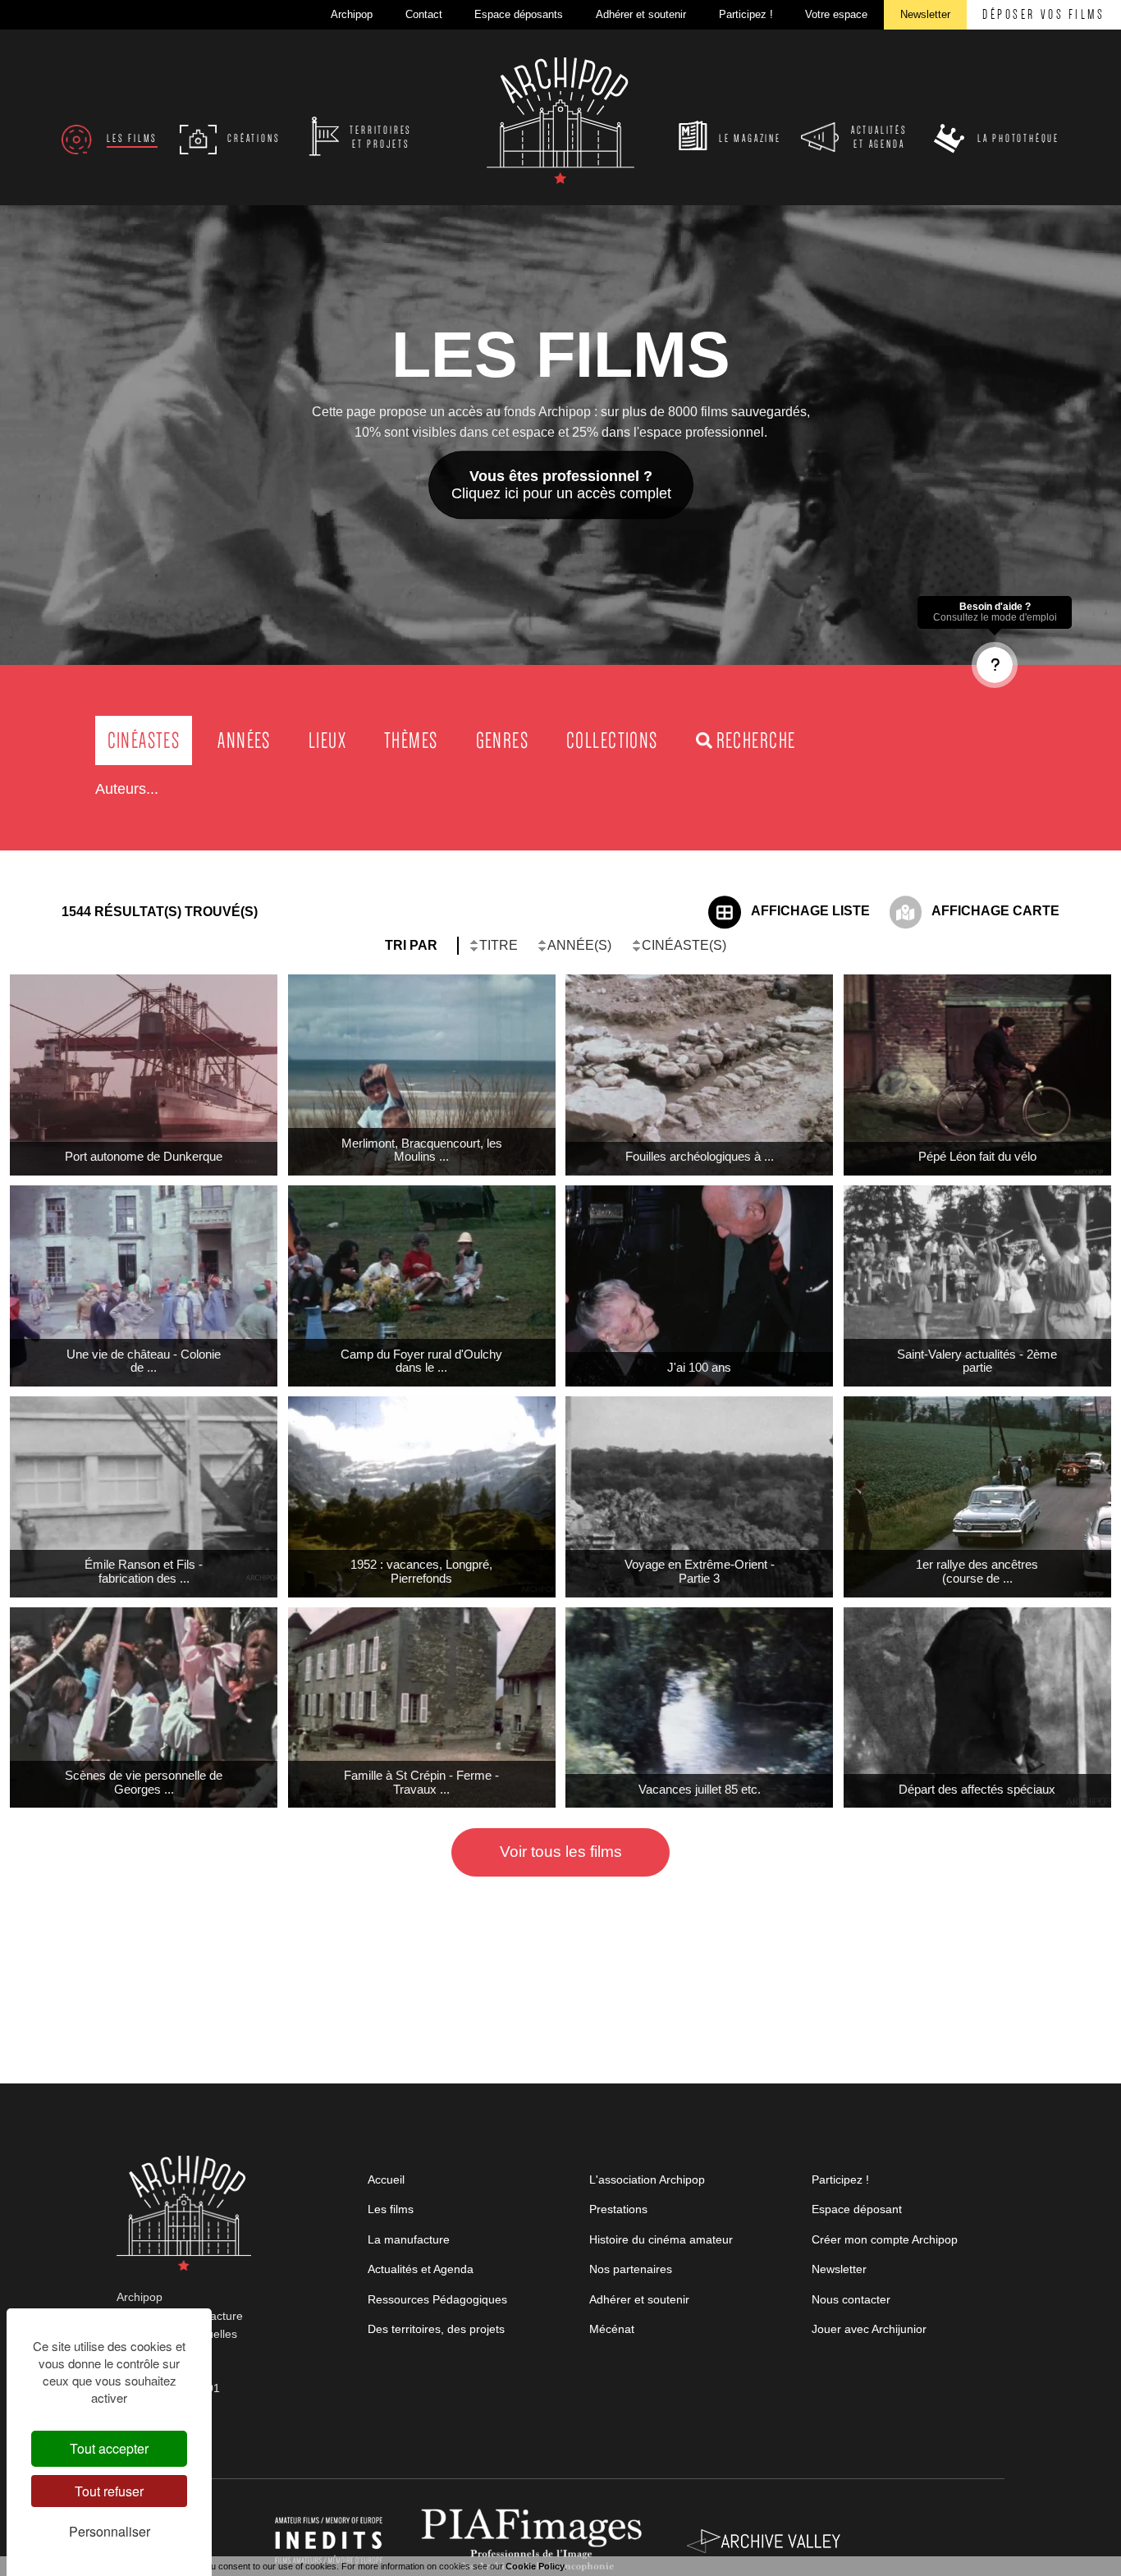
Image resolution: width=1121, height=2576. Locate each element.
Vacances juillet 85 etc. (700, 1789)
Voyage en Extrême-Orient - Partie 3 (700, 1571)
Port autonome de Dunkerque (144, 1156)
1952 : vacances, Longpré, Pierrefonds (421, 1571)
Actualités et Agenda (421, 2269)
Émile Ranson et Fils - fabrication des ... (144, 1571)
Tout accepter (109, 2448)
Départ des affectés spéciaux (977, 1789)
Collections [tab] (612, 740)
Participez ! (840, 2180)
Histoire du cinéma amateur (661, 2239)
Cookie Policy (535, 2566)
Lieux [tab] (327, 740)
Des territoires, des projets (436, 2329)
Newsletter (839, 2269)
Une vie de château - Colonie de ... (144, 1361)
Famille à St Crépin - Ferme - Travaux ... (421, 1782)
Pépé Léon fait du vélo (977, 1156)
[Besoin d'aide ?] (995, 665)
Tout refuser (109, 2491)
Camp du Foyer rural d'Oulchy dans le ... (421, 1361)
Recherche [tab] (756, 740)
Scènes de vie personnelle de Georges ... (144, 1782)
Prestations (618, 2209)
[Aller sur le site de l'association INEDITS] (330, 2540)
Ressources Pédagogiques (437, 2299)
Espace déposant (857, 2209)
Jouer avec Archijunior (869, 2329)
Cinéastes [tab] (144, 740)
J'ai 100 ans (699, 1367)
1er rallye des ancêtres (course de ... (977, 1571)
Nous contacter (851, 2299)
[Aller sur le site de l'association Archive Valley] (535, 2540)
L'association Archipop (647, 2180)
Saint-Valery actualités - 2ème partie (977, 1361)
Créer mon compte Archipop (885, 2239)
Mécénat (612, 2329)
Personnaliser (110, 2531)
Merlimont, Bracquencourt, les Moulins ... (422, 1150)
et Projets (381, 138)
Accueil (386, 2180)
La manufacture (409, 2239)
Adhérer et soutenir (639, 2299)
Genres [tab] (502, 740)
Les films (391, 2209)
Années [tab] (244, 740)
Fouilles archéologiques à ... (700, 1156)
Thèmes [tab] (411, 740)
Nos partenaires (631, 2269)
